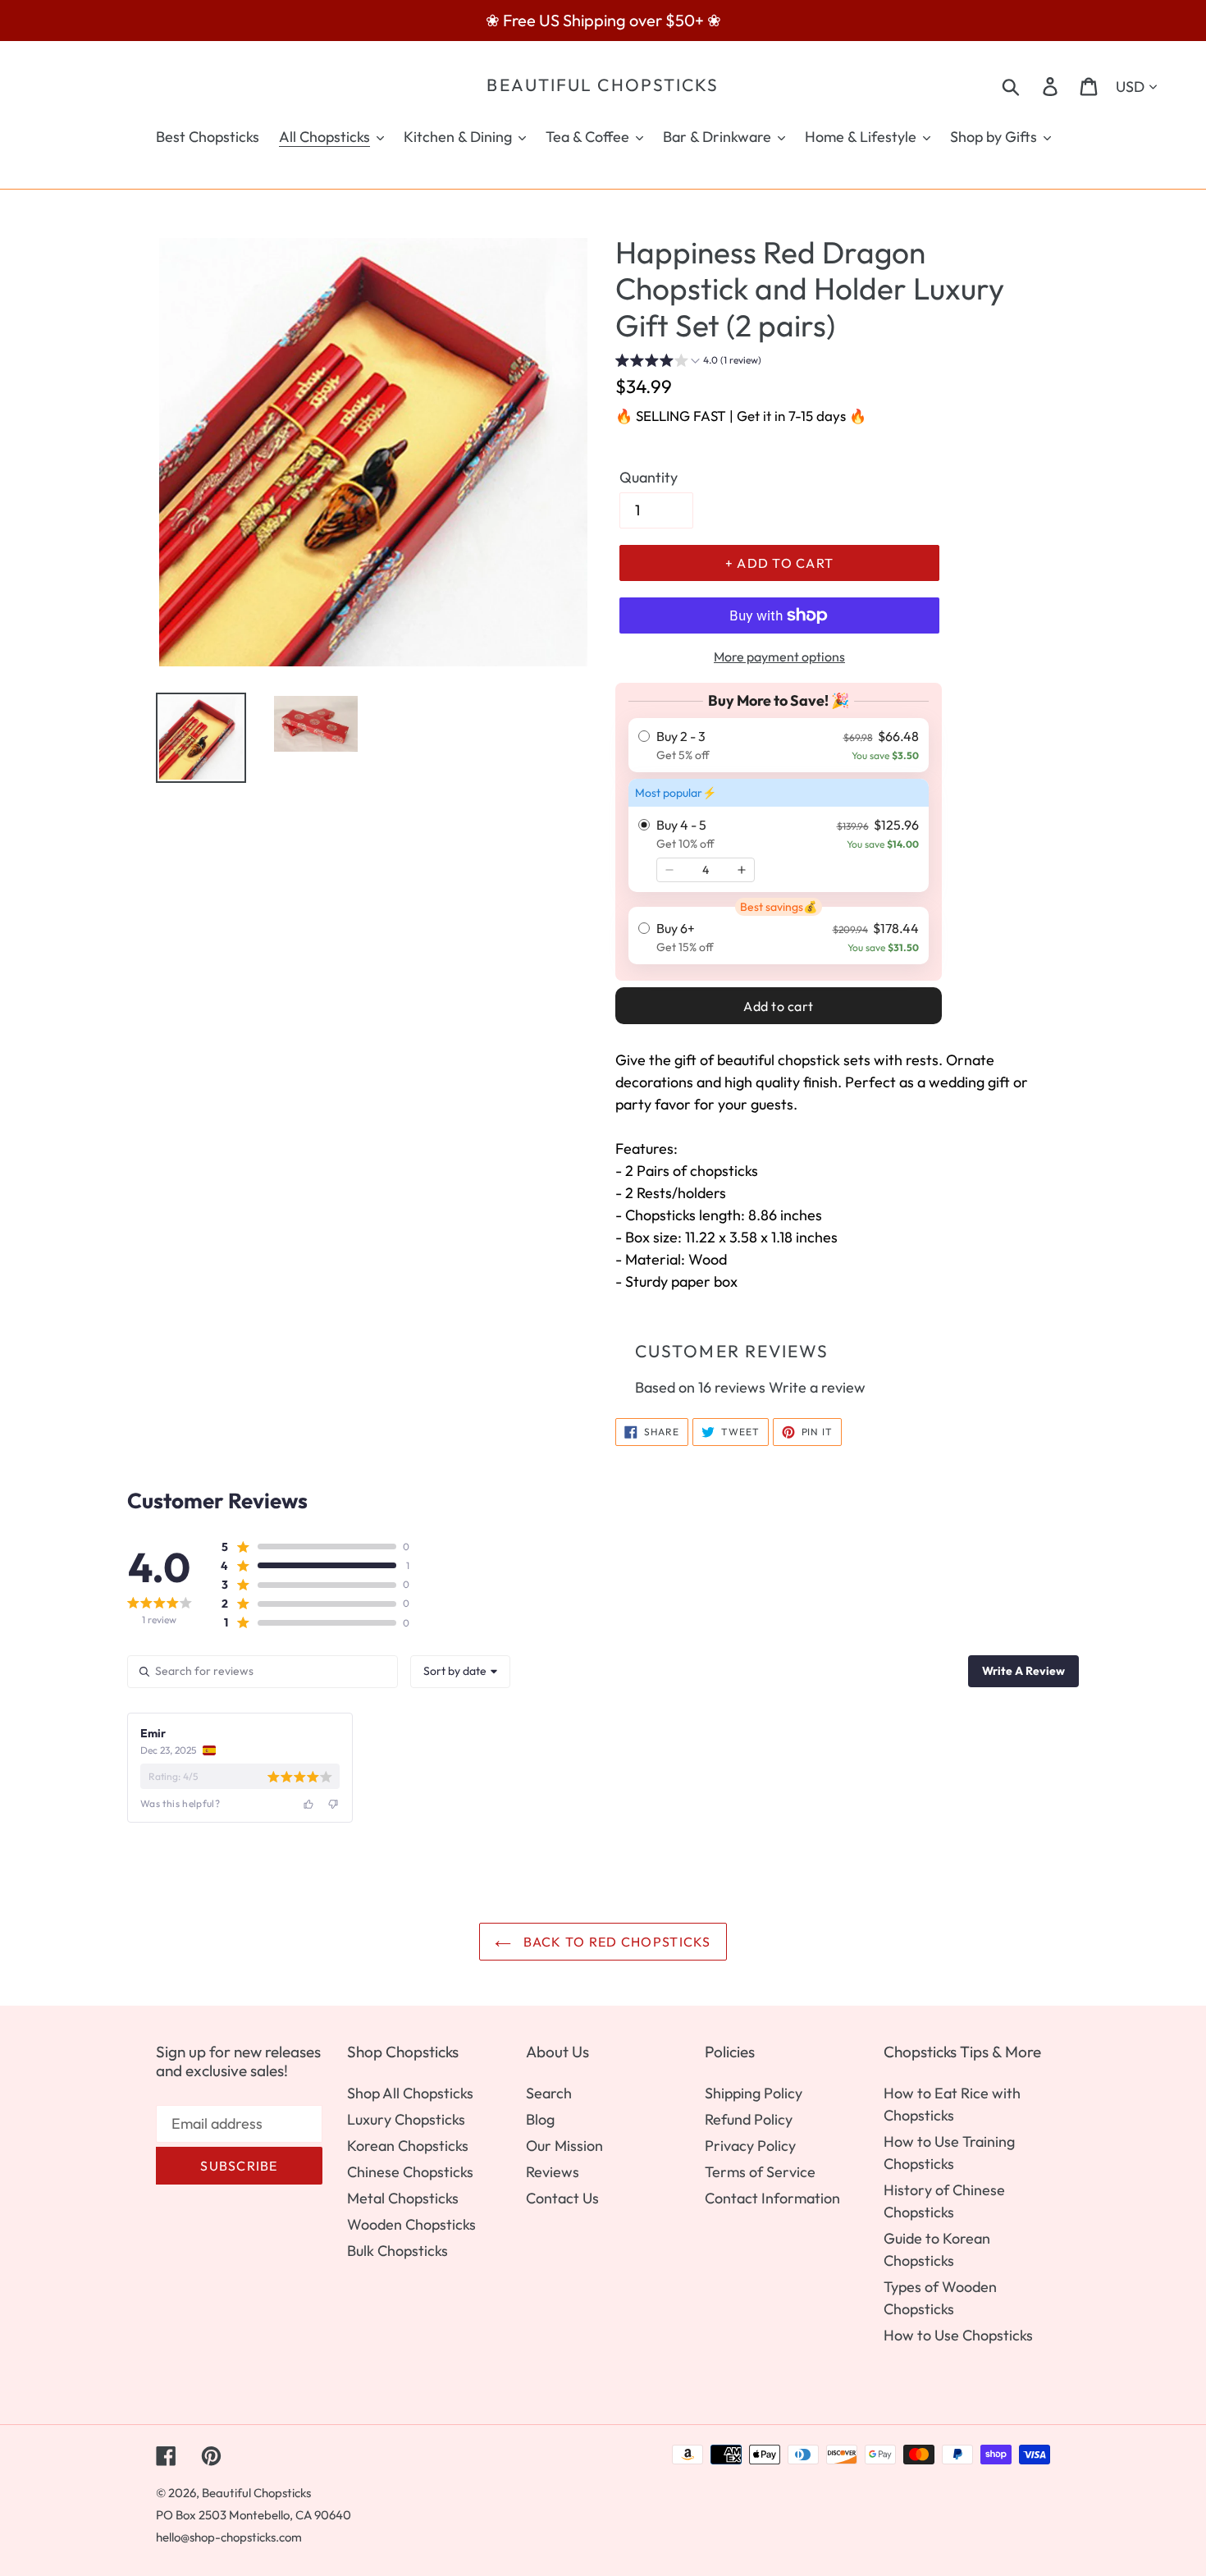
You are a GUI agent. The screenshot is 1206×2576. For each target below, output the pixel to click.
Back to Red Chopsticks (615, 1942)
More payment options (779, 657)
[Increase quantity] (742, 870)
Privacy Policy (750, 2146)
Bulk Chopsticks (397, 2251)
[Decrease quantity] (669, 870)
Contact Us (562, 2198)
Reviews (553, 2172)
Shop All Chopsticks (410, 2093)
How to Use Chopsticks (958, 2335)
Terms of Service (760, 2172)
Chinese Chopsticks (410, 2172)
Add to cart (779, 1006)
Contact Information (772, 2198)
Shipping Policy (754, 2093)
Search (549, 2093)
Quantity (649, 477)
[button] (688, 362)
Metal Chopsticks (403, 2198)
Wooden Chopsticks (411, 2224)
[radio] (779, 745)
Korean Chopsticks (408, 2146)
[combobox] (460, 1672)
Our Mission (564, 2146)
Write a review (817, 1387)
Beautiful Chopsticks (603, 85)
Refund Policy (749, 2119)
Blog (540, 2119)
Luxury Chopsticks (406, 2119)
